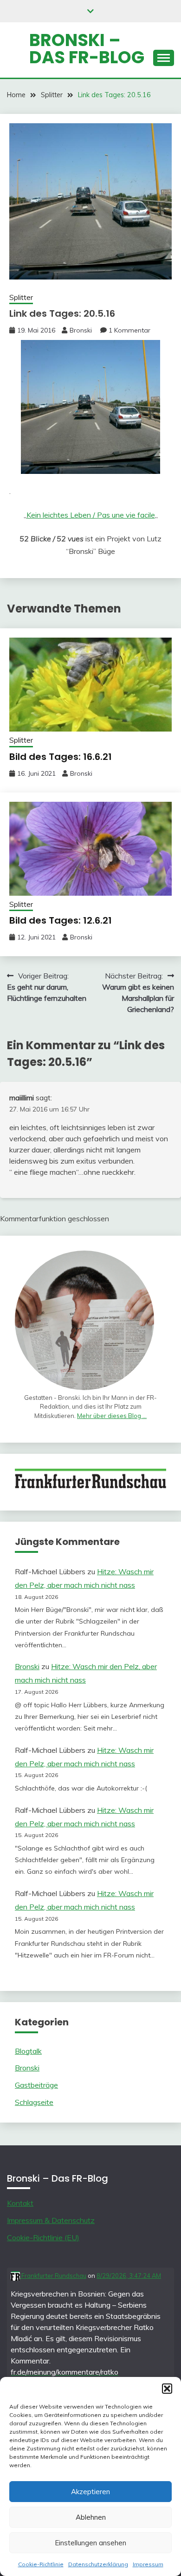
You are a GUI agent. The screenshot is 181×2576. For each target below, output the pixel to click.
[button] (167, 2389)
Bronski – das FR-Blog (87, 49)
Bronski (81, 330)
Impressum (148, 2564)
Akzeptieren (90, 2492)
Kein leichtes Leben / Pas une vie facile (91, 515)
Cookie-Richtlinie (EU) (43, 2237)
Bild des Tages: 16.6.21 (61, 757)
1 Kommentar (129, 330)
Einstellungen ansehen (90, 2543)
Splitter (21, 297)
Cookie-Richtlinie (41, 2564)
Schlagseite (34, 2102)
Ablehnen (91, 2517)
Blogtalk (28, 2051)
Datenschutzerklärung (98, 2564)
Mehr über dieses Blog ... (112, 1416)
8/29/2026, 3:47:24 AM (129, 2276)
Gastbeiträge (36, 2085)
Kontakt (20, 2203)
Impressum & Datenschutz (51, 2220)
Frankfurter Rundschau (53, 2276)
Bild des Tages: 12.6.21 (61, 920)
